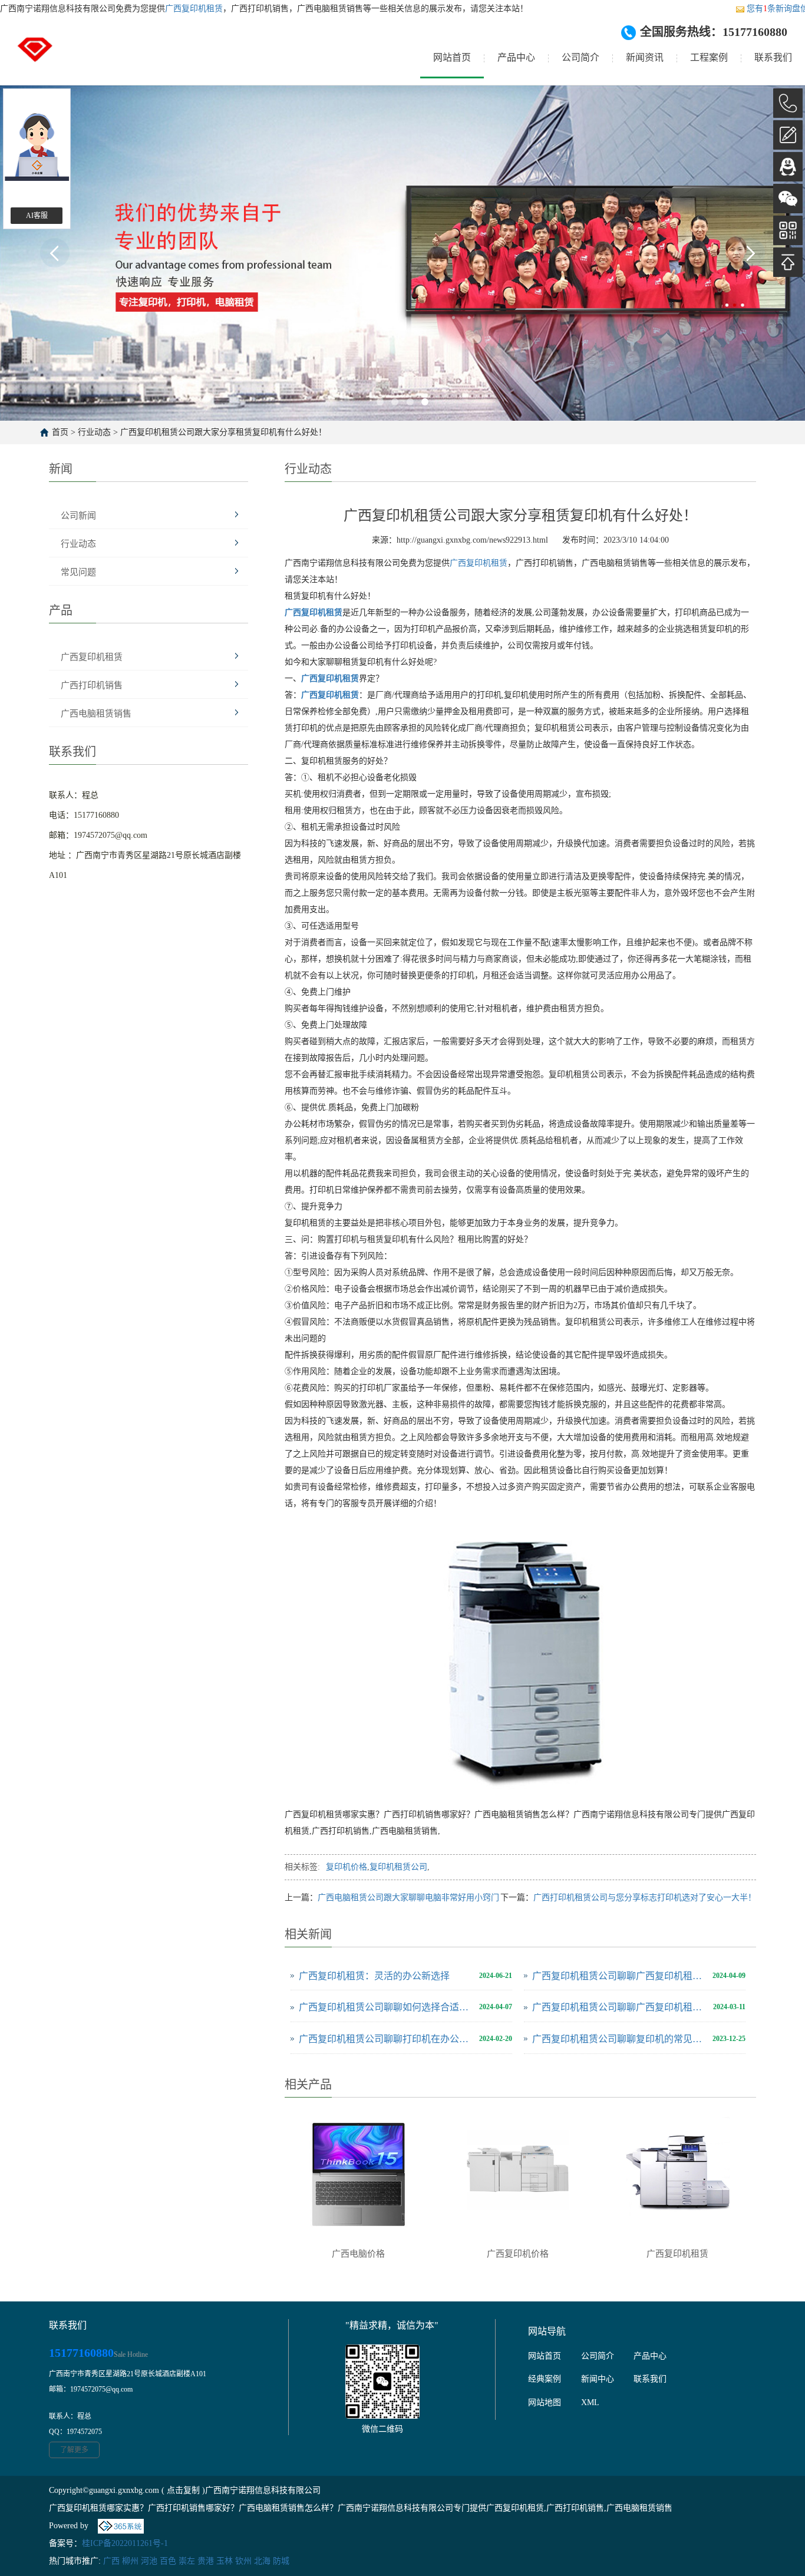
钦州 (243, 2561)
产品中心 (516, 57)
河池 (149, 2561)
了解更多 (74, 2450)
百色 (168, 2561)
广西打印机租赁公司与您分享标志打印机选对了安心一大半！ (645, 1898)
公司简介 (580, 57)
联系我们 (773, 57)
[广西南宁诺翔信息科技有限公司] (35, 58)
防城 (281, 2561)
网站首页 (452, 57)
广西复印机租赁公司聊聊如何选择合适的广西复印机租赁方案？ (386, 2007)
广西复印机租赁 (194, 9)
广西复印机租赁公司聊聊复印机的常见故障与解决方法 (619, 2039)
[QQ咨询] (788, 167)
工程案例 (709, 57)
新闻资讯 (645, 57)
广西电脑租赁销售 (96, 714)
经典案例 (545, 2379)
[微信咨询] (788, 199)
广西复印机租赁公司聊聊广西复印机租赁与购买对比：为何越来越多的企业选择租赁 (620, 2007)
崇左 (187, 2561)
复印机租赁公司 (398, 1867)
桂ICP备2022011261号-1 (125, 2543)
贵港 (206, 2561)
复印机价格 (347, 1867)
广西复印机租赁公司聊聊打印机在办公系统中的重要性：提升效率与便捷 (386, 2039)
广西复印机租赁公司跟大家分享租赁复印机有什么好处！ (223, 432)
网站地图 (545, 2402)
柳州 (130, 2561)
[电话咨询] (788, 103)
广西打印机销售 (92, 685)
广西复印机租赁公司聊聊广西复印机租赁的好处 (619, 1976)
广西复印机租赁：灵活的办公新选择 (374, 1976)
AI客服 (37, 216)
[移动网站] (788, 230)
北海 (262, 2561)
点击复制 (183, 2490)
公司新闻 (78, 516)
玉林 (225, 2561)
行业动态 (94, 432)
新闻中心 (598, 2379)
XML (590, 2402)
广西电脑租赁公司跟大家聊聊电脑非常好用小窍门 (408, 1898)
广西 (111, 2561)
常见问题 (78, 572)
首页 (60, 432)
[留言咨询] (788, 135)
